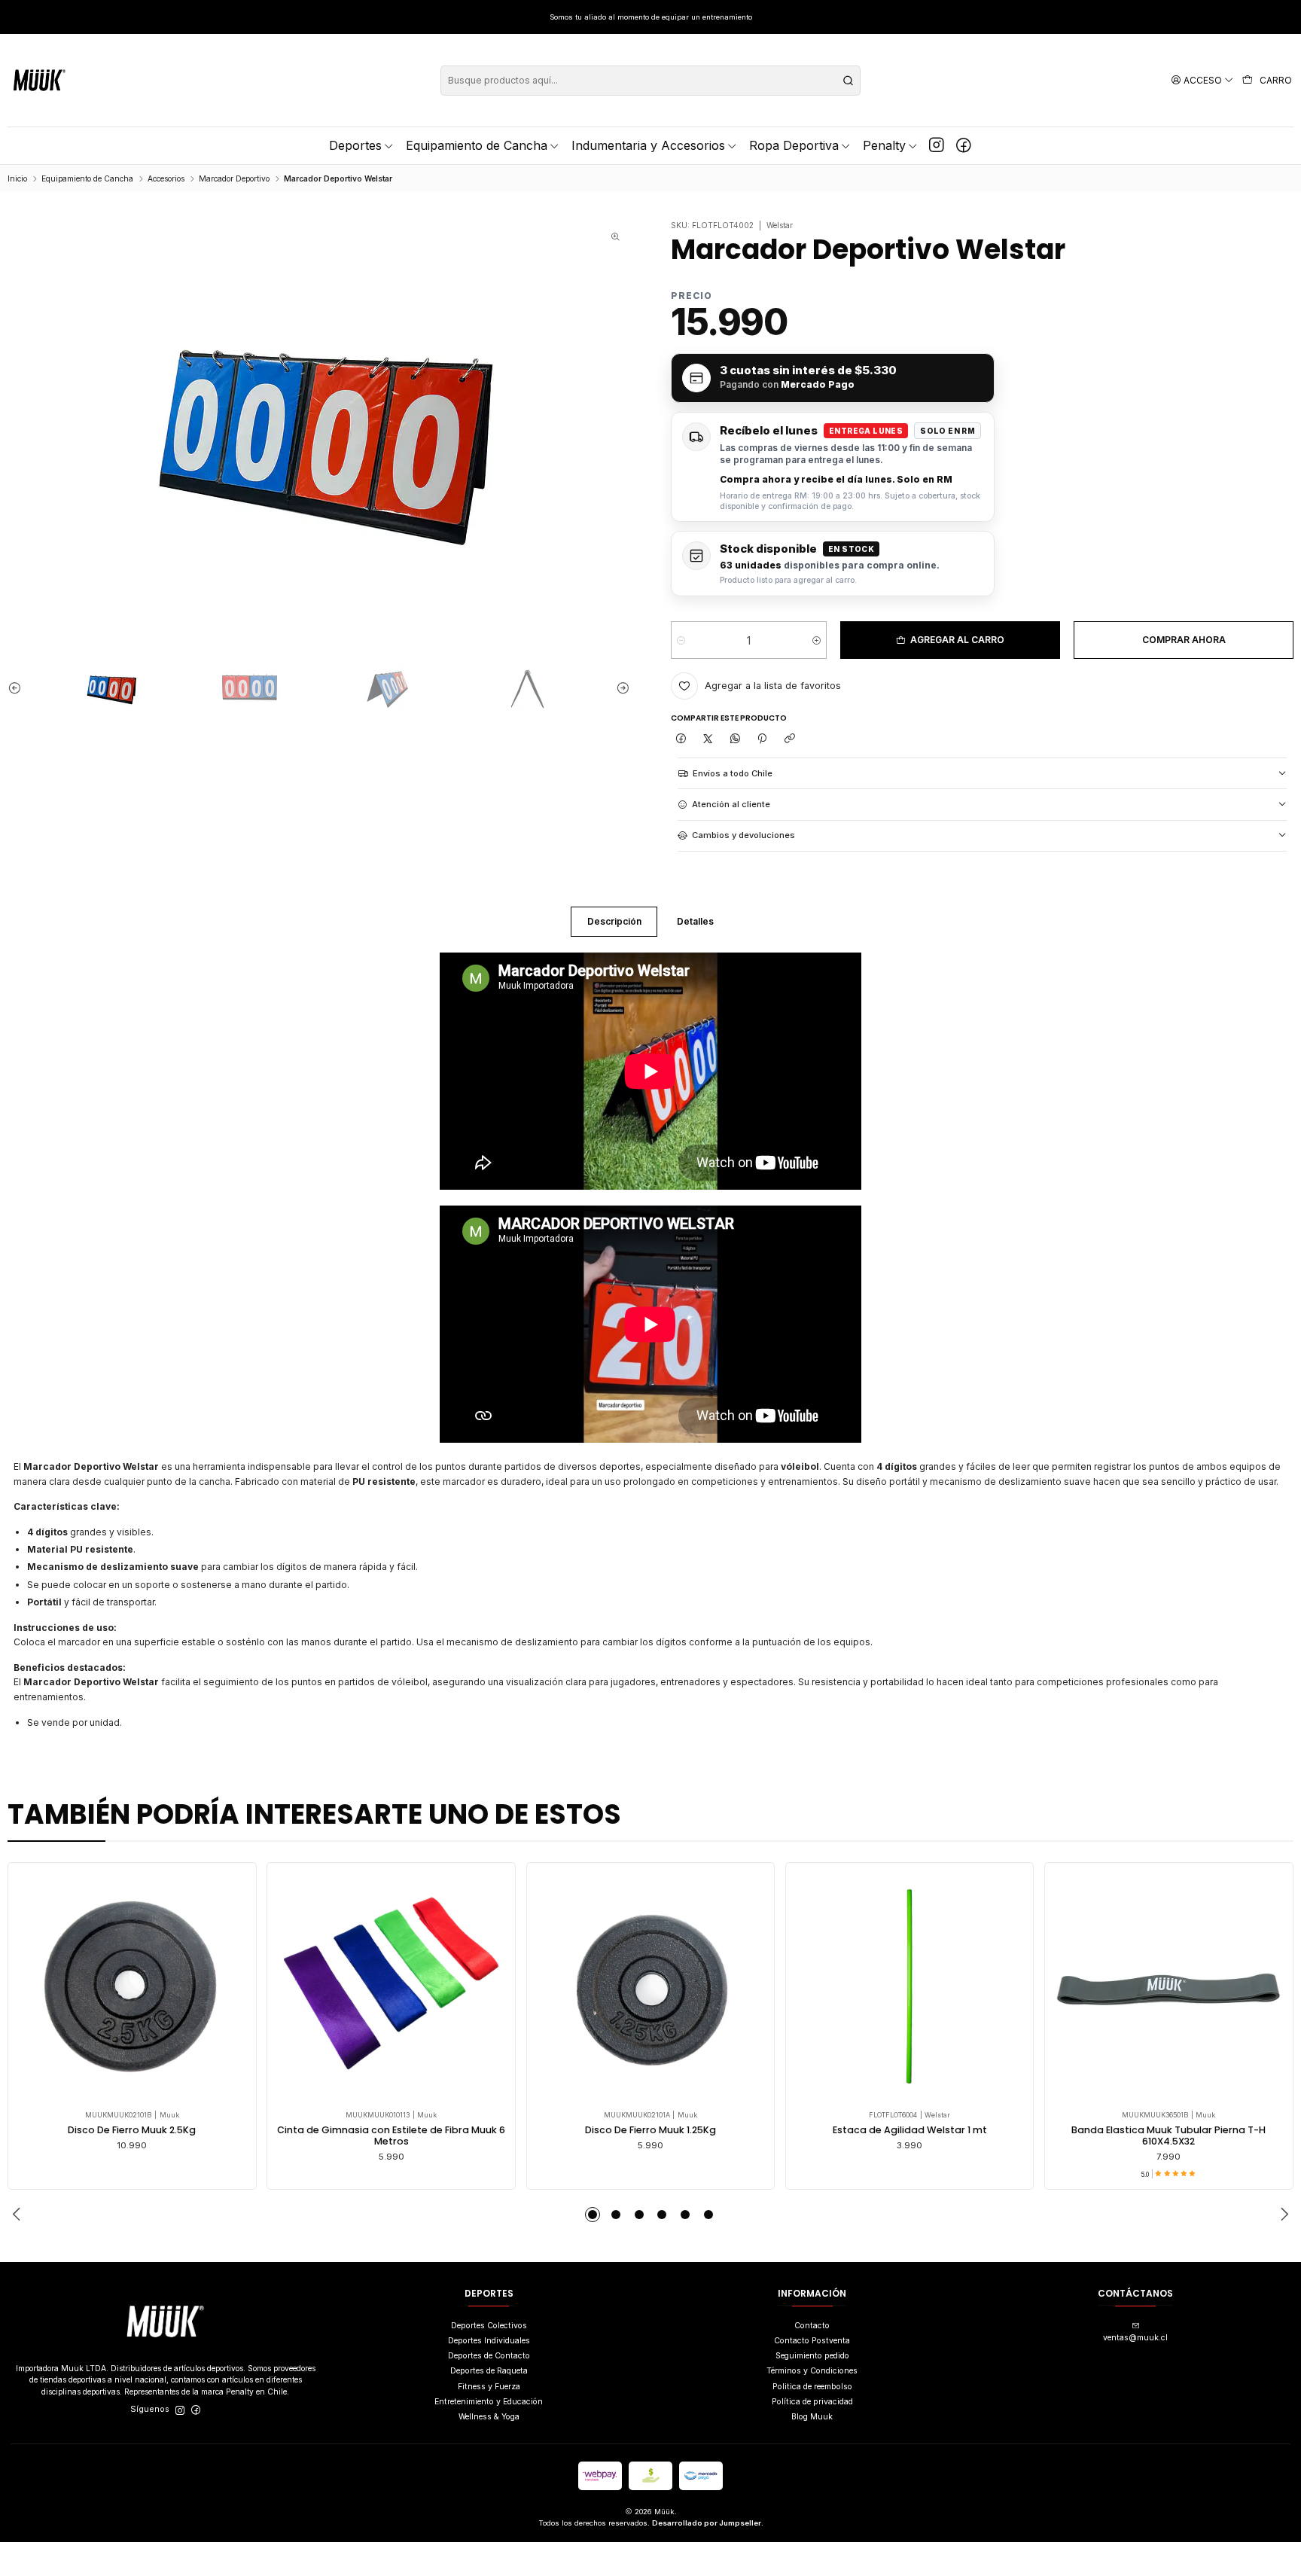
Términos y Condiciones (812, 2371)
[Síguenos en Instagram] (937, 145)
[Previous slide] (19, 688)
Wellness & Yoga (489, 2417)
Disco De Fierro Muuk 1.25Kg (650, 2130)
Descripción (614, 921)
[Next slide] (619, 688)
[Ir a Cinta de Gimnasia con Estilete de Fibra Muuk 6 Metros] (392, 1986)
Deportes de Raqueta (489, 2371)
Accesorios (166, 178)
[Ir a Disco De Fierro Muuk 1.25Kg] (650, 1986)
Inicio (17, 178)
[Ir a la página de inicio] (40, 80)
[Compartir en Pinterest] (762, 739)
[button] (593, 2215)
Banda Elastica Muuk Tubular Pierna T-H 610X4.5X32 (1168, 2136)
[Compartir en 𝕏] (707, 739)
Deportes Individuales (489, 2341)
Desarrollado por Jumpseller (707, 2523)
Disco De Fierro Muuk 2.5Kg (132, 2130)
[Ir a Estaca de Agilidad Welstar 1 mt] (909, 1986)
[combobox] (650, 81)
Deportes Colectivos (489, 2326)
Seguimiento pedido (812, 2356)
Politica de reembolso (812, 2387)
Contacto (812, 2326)
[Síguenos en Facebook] (964, 145)
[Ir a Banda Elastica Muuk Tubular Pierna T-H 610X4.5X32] (1168, 1986)
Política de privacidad (812, 2402)
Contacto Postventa (812, 2341)
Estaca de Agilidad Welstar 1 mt (910, 2130)
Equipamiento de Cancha (87, 178)
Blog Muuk (812, 2417)
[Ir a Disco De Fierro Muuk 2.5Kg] (133, 1986)
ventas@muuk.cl (1135, 2338)
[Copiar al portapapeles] (789, 739)
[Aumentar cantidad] (817, 640)
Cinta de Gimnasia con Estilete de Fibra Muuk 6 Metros (391, 2136)
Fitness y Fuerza (489, 2387)
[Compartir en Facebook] (680, 739)
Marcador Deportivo (234, 178)
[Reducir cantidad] (681, 640)
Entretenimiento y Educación (489, 2402)
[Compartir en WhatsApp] (735, 739)
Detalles (695, 921)
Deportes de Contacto (489, 2356)
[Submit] (848, 81)
